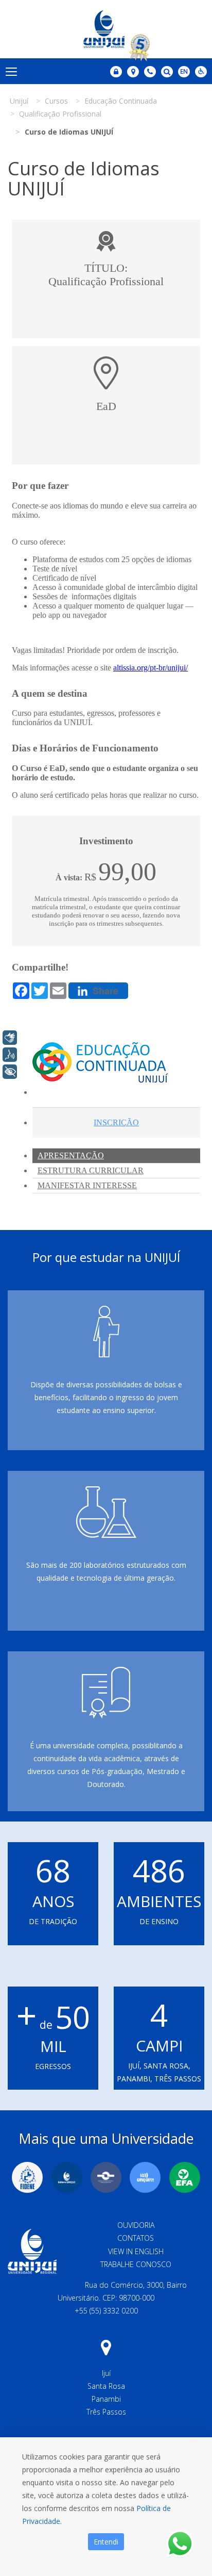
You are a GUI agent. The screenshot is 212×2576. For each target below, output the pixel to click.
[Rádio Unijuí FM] (145, 2177)
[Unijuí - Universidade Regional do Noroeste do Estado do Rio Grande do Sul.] (106, 29)
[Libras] (10, 1038)
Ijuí (106, 2373)
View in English (136, 2251)
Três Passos (106, 2412)
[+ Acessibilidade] (10, 1072)
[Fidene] (27, 2177)
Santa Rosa (106, 2386)
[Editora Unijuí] (67, 2177)
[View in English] (184, 72)
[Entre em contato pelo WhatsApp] (180, 2544)
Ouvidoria (136, 2225)
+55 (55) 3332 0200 (106, 2311)
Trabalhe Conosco (136, 2264)
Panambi (106, 2399)
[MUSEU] (106, 2177)
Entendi (106, 2542)
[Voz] (10, 1055)
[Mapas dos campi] (133, 72)
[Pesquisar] (167, 72)
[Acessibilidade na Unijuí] (201, 72)
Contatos (136, 2238)
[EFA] (185, 2177)
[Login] (116, 72)
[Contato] (150, 72)
